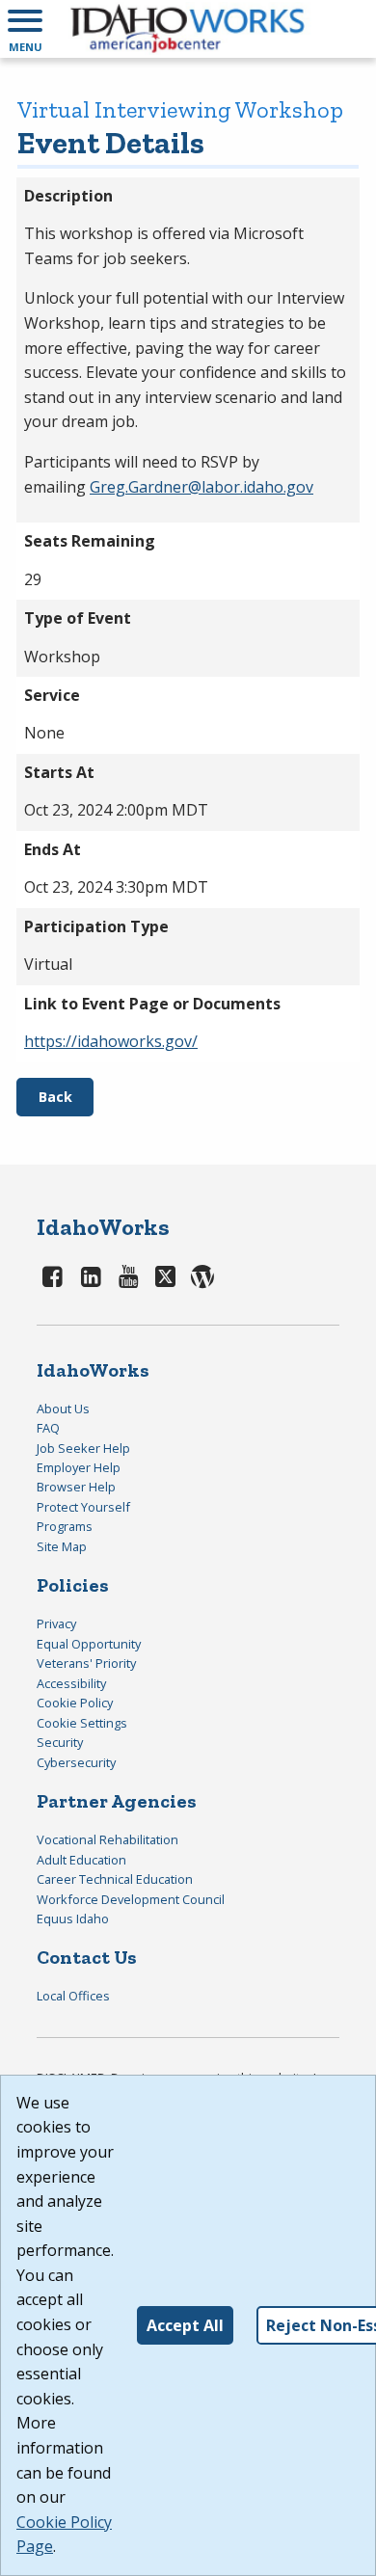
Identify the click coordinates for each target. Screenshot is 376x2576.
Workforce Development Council (131, 1899)
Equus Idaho (73, 1919)
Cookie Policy (75, 1703)
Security (60, 1742)
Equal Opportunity (89, 1644)
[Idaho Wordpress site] (202, 1276)
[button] (25, 29)
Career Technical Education (115, 1879)
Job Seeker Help (83, 1448)
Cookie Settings (82, 1723)
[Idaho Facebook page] (53, 1276)
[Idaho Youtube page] (129, 1276)
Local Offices (73, 1996)
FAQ (48, 1428)
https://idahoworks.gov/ (111, 1041)
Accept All (185, 2325)
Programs (65, 1526)
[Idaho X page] (169, 1276)
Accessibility (71, 1683)
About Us (63, 1409)
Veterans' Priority (86, 1663)
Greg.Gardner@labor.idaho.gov (201, 487)
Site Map (62, 1546)
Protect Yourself (83, 1507)
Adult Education (81, 1860)
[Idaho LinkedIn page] (91, 1276)
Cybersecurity (76, 1762)
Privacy (56, 1623)
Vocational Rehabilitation (107, 1839)
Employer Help (79, 1467)
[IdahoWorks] (188, 29)
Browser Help (76, 1487)
